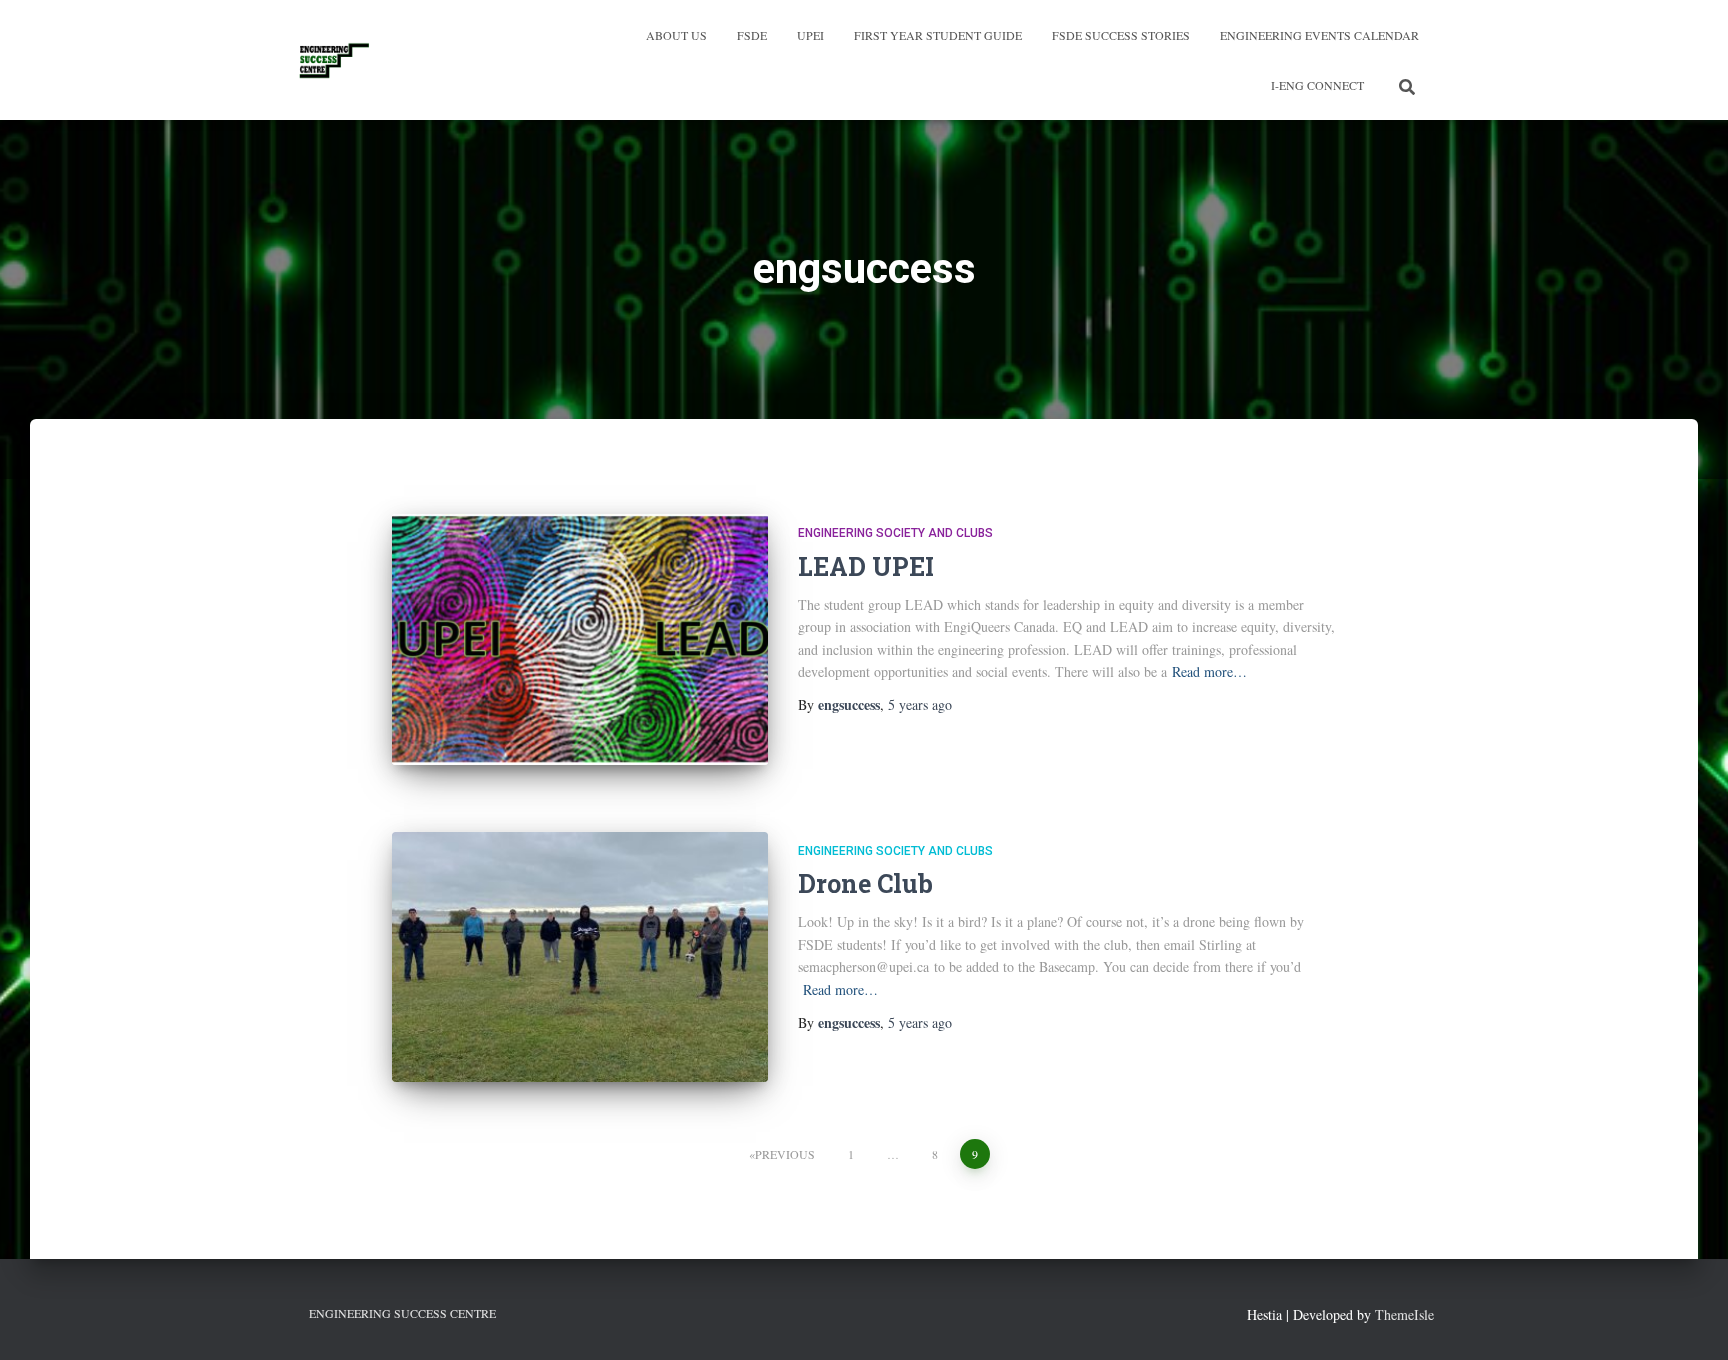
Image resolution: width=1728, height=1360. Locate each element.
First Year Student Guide (938, 35)
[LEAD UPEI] (580, 639)
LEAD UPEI (866, 566)
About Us (676, 35)
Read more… (1209, 671)
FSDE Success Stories (1121, 35)
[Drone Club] (580, 957)
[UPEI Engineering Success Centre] (334, 60)
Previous (785, 1154)
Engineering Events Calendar (1319, 35)
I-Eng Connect (1317, 85)
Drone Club (865, 883)
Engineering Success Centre (402, 1313)
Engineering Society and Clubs (895, 533)
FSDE (752, 35)
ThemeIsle (1404, 1314)
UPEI (810, 35)
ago (920, 704)
